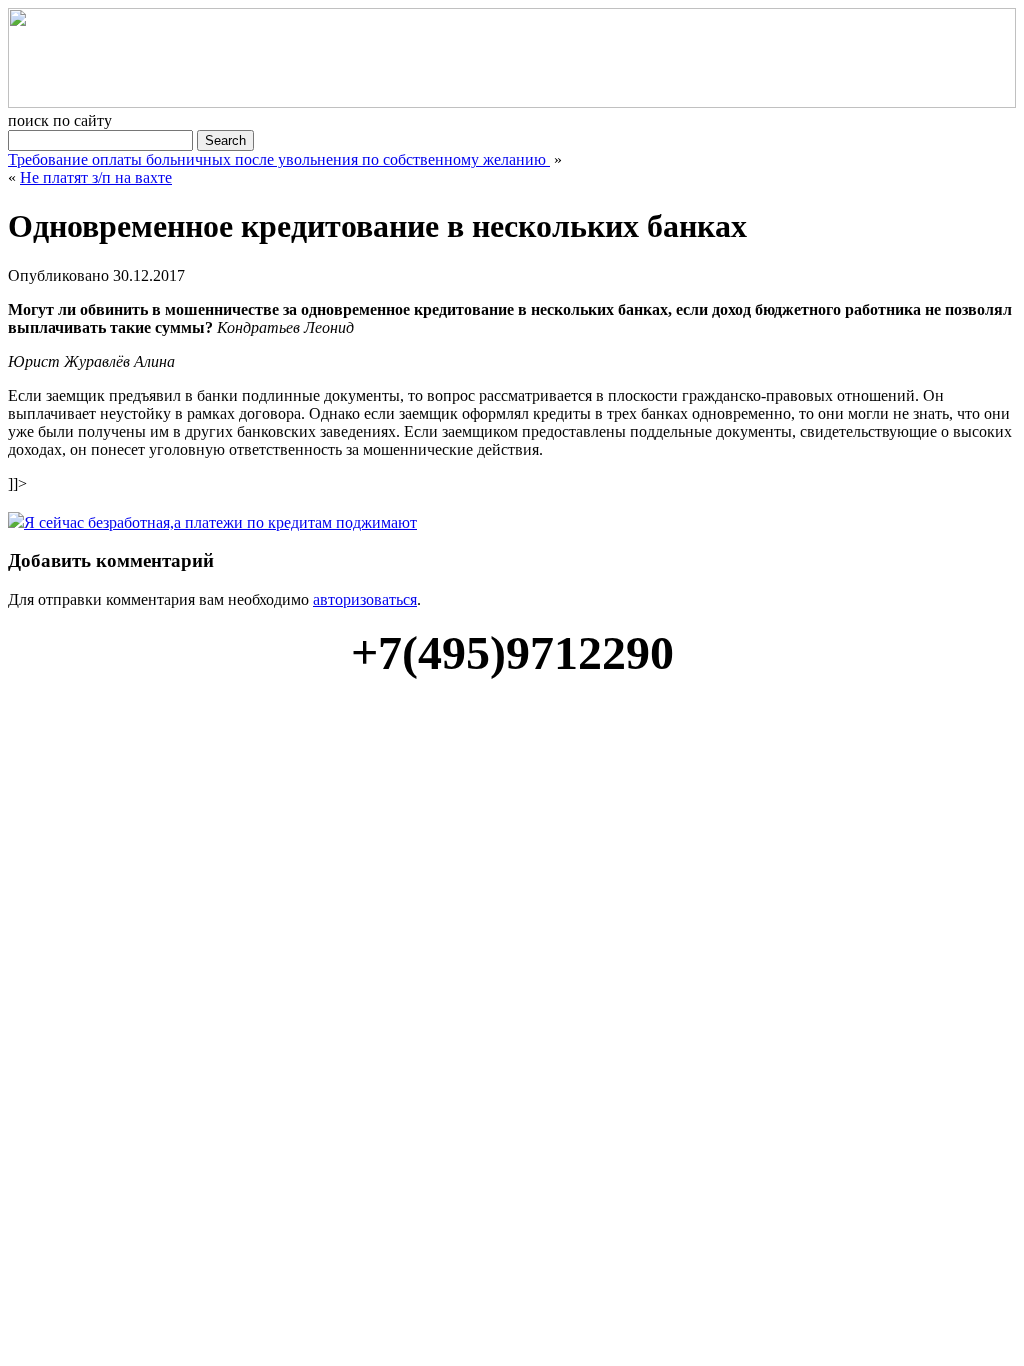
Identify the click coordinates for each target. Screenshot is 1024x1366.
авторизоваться (365, 599)
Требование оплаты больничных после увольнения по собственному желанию (279, 159)
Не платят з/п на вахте (96, 177)
